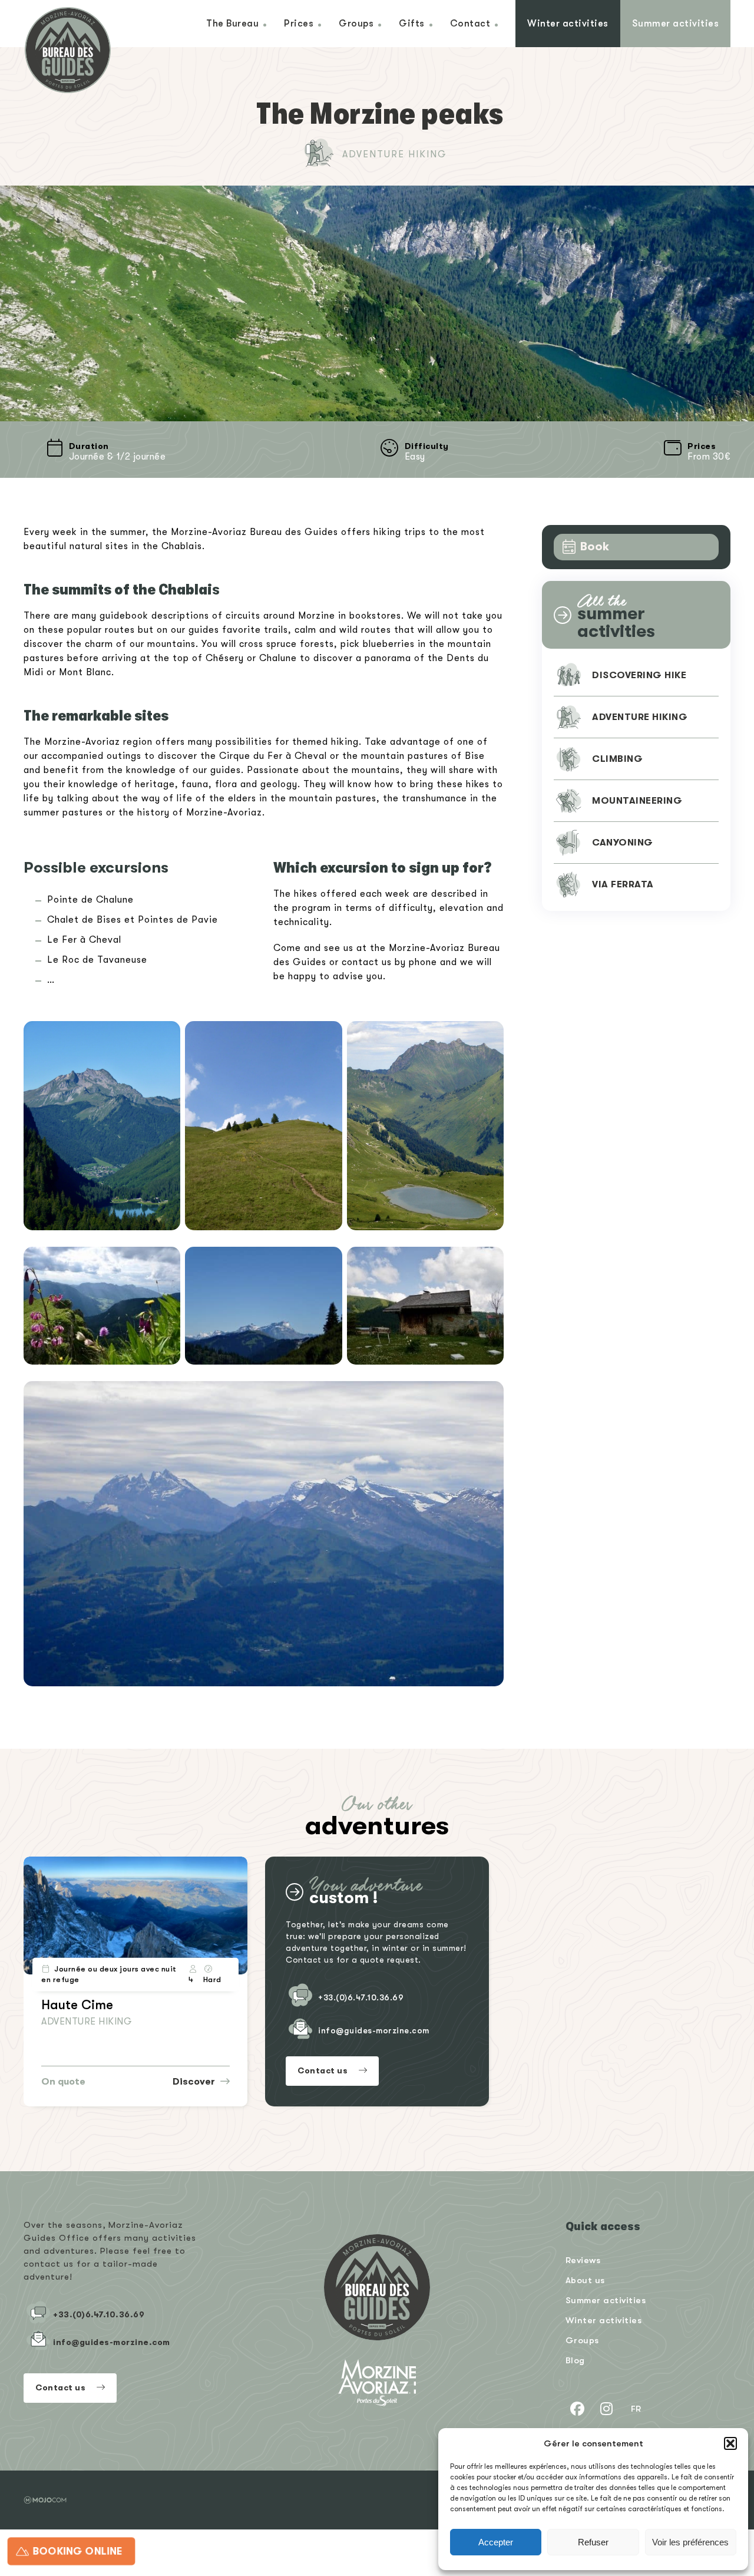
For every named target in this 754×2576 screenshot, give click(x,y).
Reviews (583, 2260)
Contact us (324, 2070)
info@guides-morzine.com (374, 2030)
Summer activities (676, 23)
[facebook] (577, 2409)
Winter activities (568, 23)
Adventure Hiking (395, 154)
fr (636, 2408)
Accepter (496, 2542)
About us (585, 2280)
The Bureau (232, 23)
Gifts (412, 23)
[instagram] (607, 2409)
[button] (730, 2443)
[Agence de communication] (45, 2500)
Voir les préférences (690, 2542)
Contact (470, 23)
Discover (195, 2082)
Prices (299, 23)
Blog (575, 2360)
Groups (356, 23)
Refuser (593, 2542)
